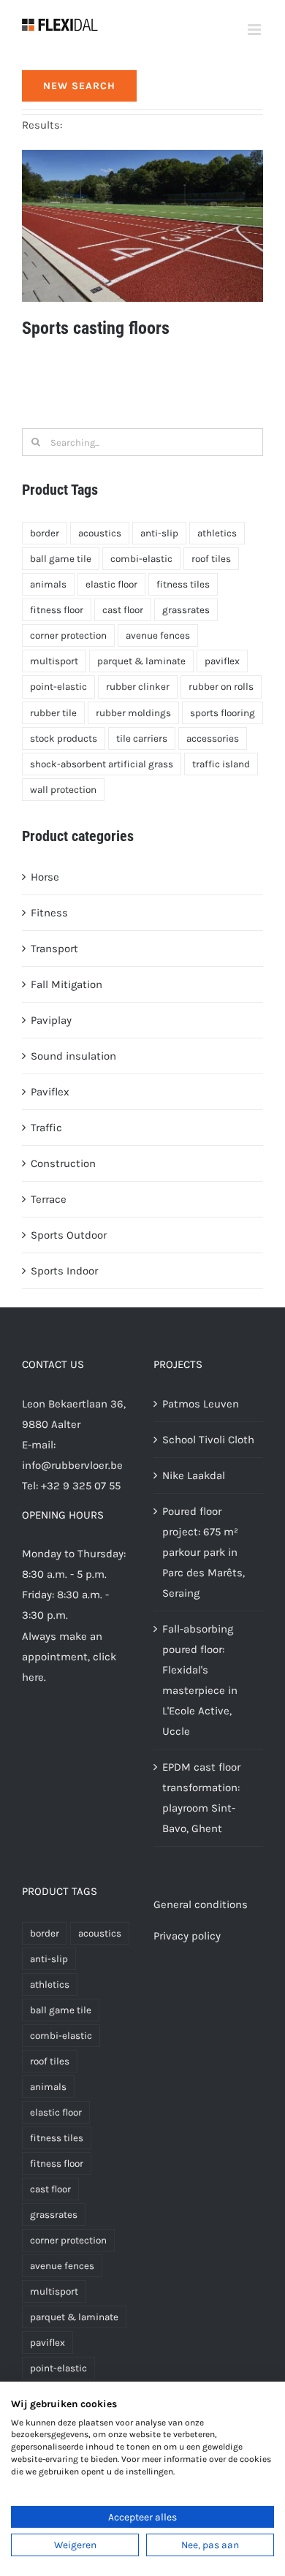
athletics (217, 533)
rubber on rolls (221, 687)
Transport (54, 949)
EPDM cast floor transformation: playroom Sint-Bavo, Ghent (201, 1798)
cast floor (123, 610)
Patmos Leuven (201, 1404)
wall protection (63, 790)
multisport (54, 661)
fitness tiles (183, 584)
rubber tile (53, 713)
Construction (63, 1163)
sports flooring (223, 713)
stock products (64, 738)
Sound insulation (73, 1056)
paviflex (222, 661)
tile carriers (142, 738)
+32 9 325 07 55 (81, 1486)
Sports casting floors (96, 328)
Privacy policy (187, 1936)
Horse (45, 877)
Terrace (49, 1199)
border (45, 533)
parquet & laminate (141, 661)
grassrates (186, 610)
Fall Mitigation (66, 984)
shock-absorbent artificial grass (102, 764)
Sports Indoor (64, 1271)
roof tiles (211, 559)
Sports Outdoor (69, 1235)
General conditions (201, 1904)
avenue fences (158, 635)
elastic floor (111, 584)
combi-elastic (141, 559)
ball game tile (61, 559)
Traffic (46, 1128)
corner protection (68, 635)
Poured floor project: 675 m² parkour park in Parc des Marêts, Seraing (204, 1552)
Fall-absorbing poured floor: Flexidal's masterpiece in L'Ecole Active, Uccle (200, 1680)
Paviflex (50, 1092)
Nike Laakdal (194, 1475)
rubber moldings (133, 713)
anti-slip (159, 533)
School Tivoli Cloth (208, 1440)
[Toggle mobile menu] (255, 30)
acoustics (100, 533)
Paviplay (51, 1020)
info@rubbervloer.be (72, 1465)
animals (48, 584)
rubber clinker (138, 687)
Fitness (49, 913)
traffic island (221, 764)
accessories (213, 738)
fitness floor (57, 610)
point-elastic (58, 687)
